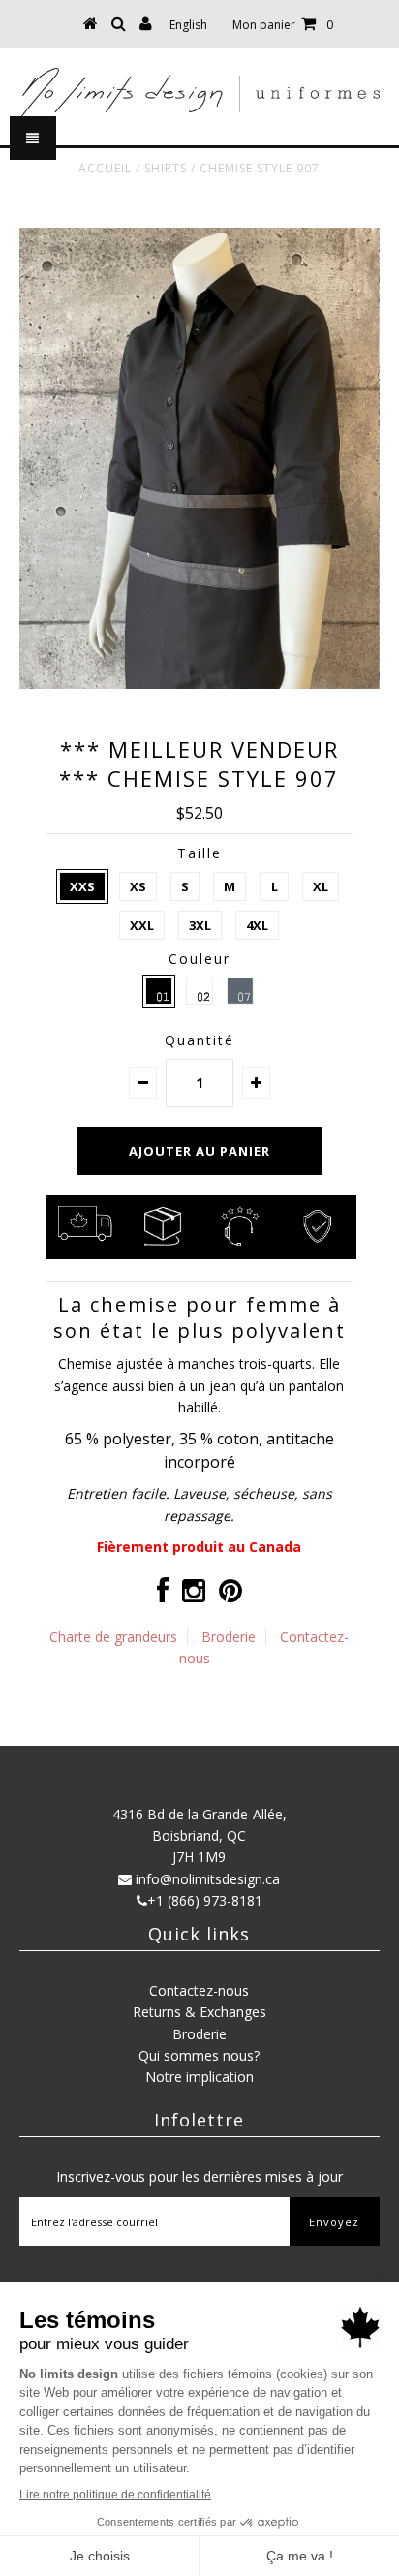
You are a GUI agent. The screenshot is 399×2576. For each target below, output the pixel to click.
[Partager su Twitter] (194, 1595)
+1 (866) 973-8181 (205, 1900)
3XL (200, 925)
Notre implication (199, 2077)
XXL (142, 925)
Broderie (229, 1637)
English (188, 25)
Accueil (105, 168)
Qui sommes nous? (199, 2055)
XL (321, 886)
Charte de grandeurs (113, 1637)
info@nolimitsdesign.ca (208, 1879)
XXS (82, 886)
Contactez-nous (199, 1990)
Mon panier (283, 25)
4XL (257, 925)
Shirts (166, 168)
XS (138, 886)
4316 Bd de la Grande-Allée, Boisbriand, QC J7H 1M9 (199, 1836)
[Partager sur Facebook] (163, 1595)
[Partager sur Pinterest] (230, 1595)
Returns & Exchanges (199, 2012)
